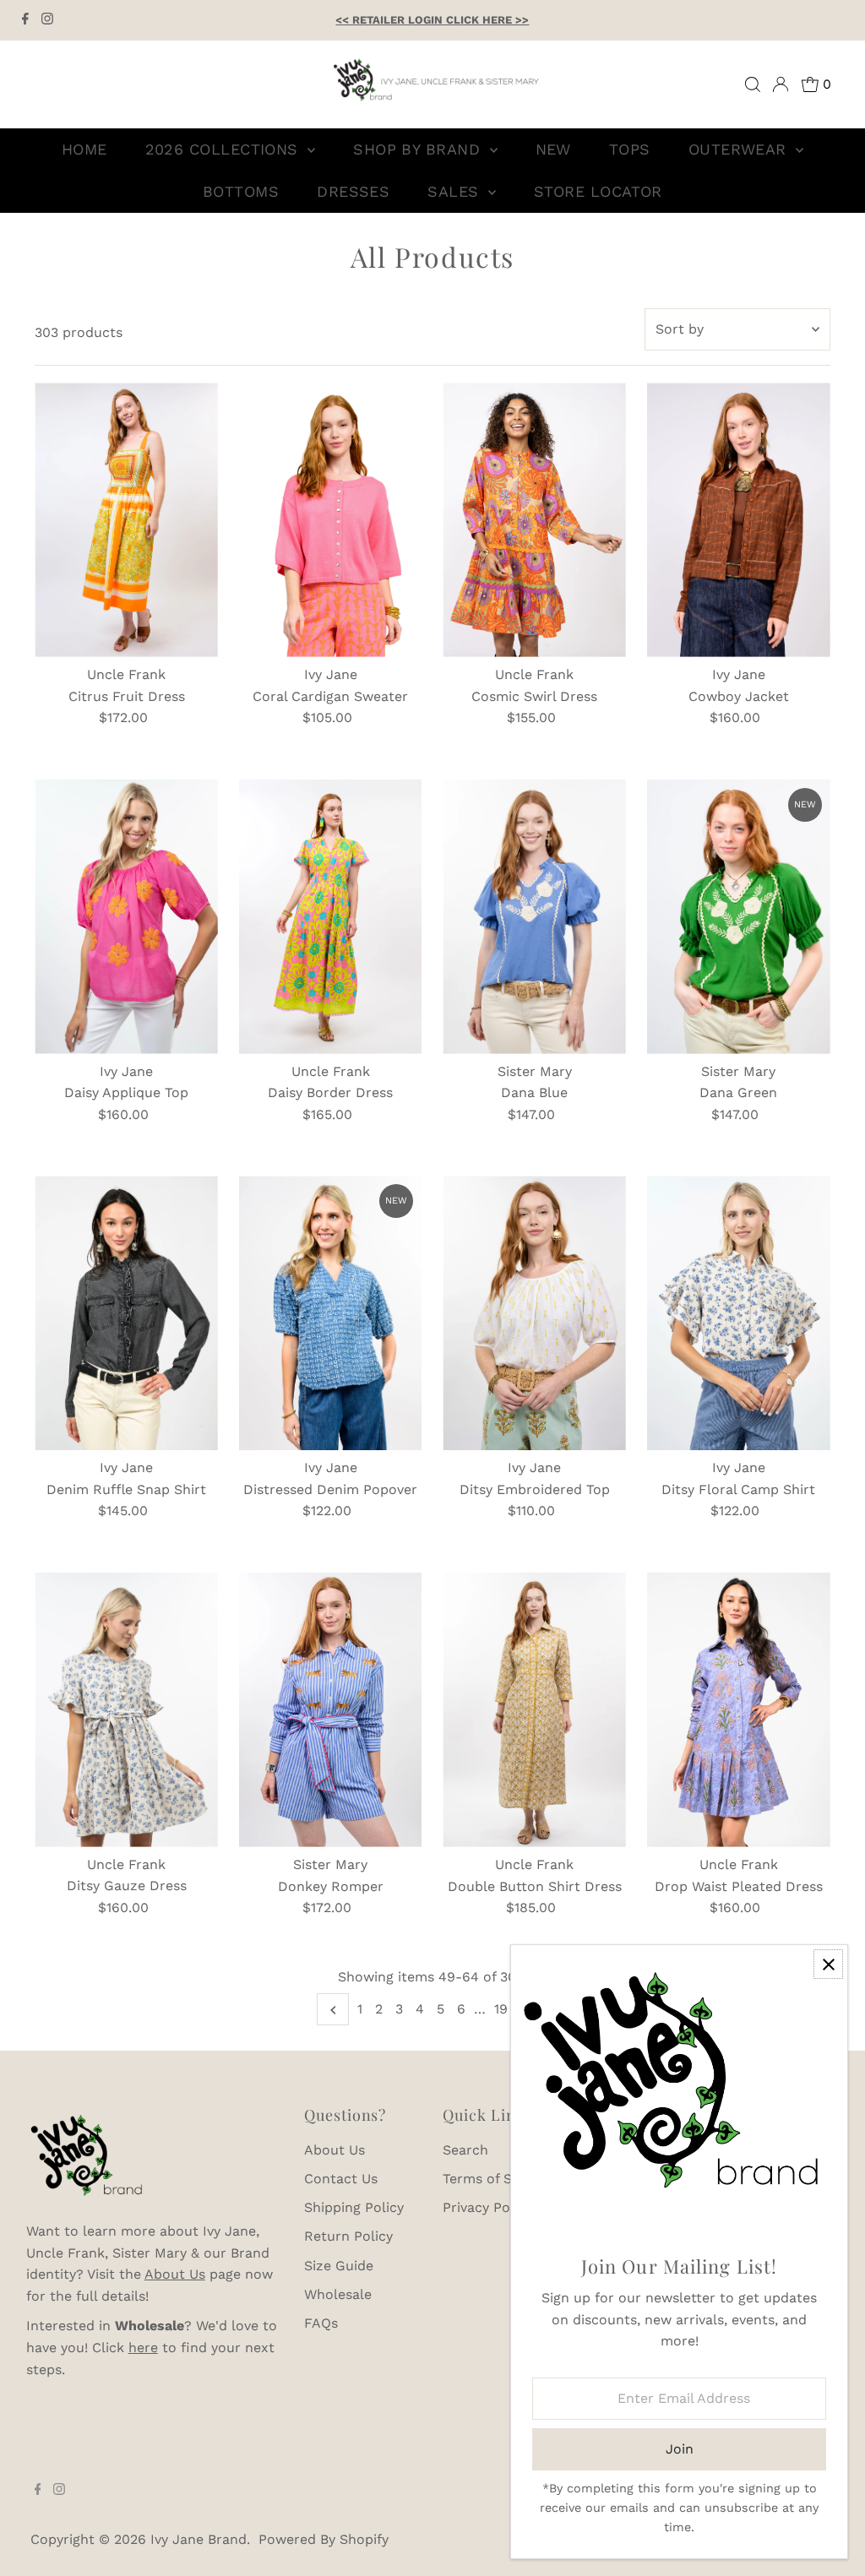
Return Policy (348, 2236)
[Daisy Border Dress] (331, 917)
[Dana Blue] (534, 917)
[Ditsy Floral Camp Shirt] (739, 1313)
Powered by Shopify (324, 2539)
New (553, 149)
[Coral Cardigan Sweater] (331, 520)
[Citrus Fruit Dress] (126, 520)
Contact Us (341, 2179)
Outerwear (740, 149)
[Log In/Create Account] (781, 84)
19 (501, 2009)
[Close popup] (828, 1964)
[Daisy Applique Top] (126, 917)
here (143, 2348)
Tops (630, 149)
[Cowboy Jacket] (739, 520)
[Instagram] (47, 20)
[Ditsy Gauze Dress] (126, 1710)
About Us (175, 2274)
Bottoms (241, 191)
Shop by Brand (419, 149)
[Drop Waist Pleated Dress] (739, 1710)
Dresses (353, 191)
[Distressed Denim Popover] (331, 1313)
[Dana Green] (739, 917)
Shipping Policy (354, 2207)
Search (465, 2150)
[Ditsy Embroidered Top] (534, 1313)
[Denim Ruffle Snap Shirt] (126, 1313)
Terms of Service (497, 2179)
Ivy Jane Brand (199, 2539)
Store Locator (598, 191)
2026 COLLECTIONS (225, 149)
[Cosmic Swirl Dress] (534, 520)
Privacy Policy (487, 2207)
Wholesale (338, 2294)
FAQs (321, 2323)
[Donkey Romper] (331, 1710)
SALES (456, 191)
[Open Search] (753, 84)
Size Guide (339, 2266)
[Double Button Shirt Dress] (534, 1710)
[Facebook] (25, 20)
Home (84, 149)
